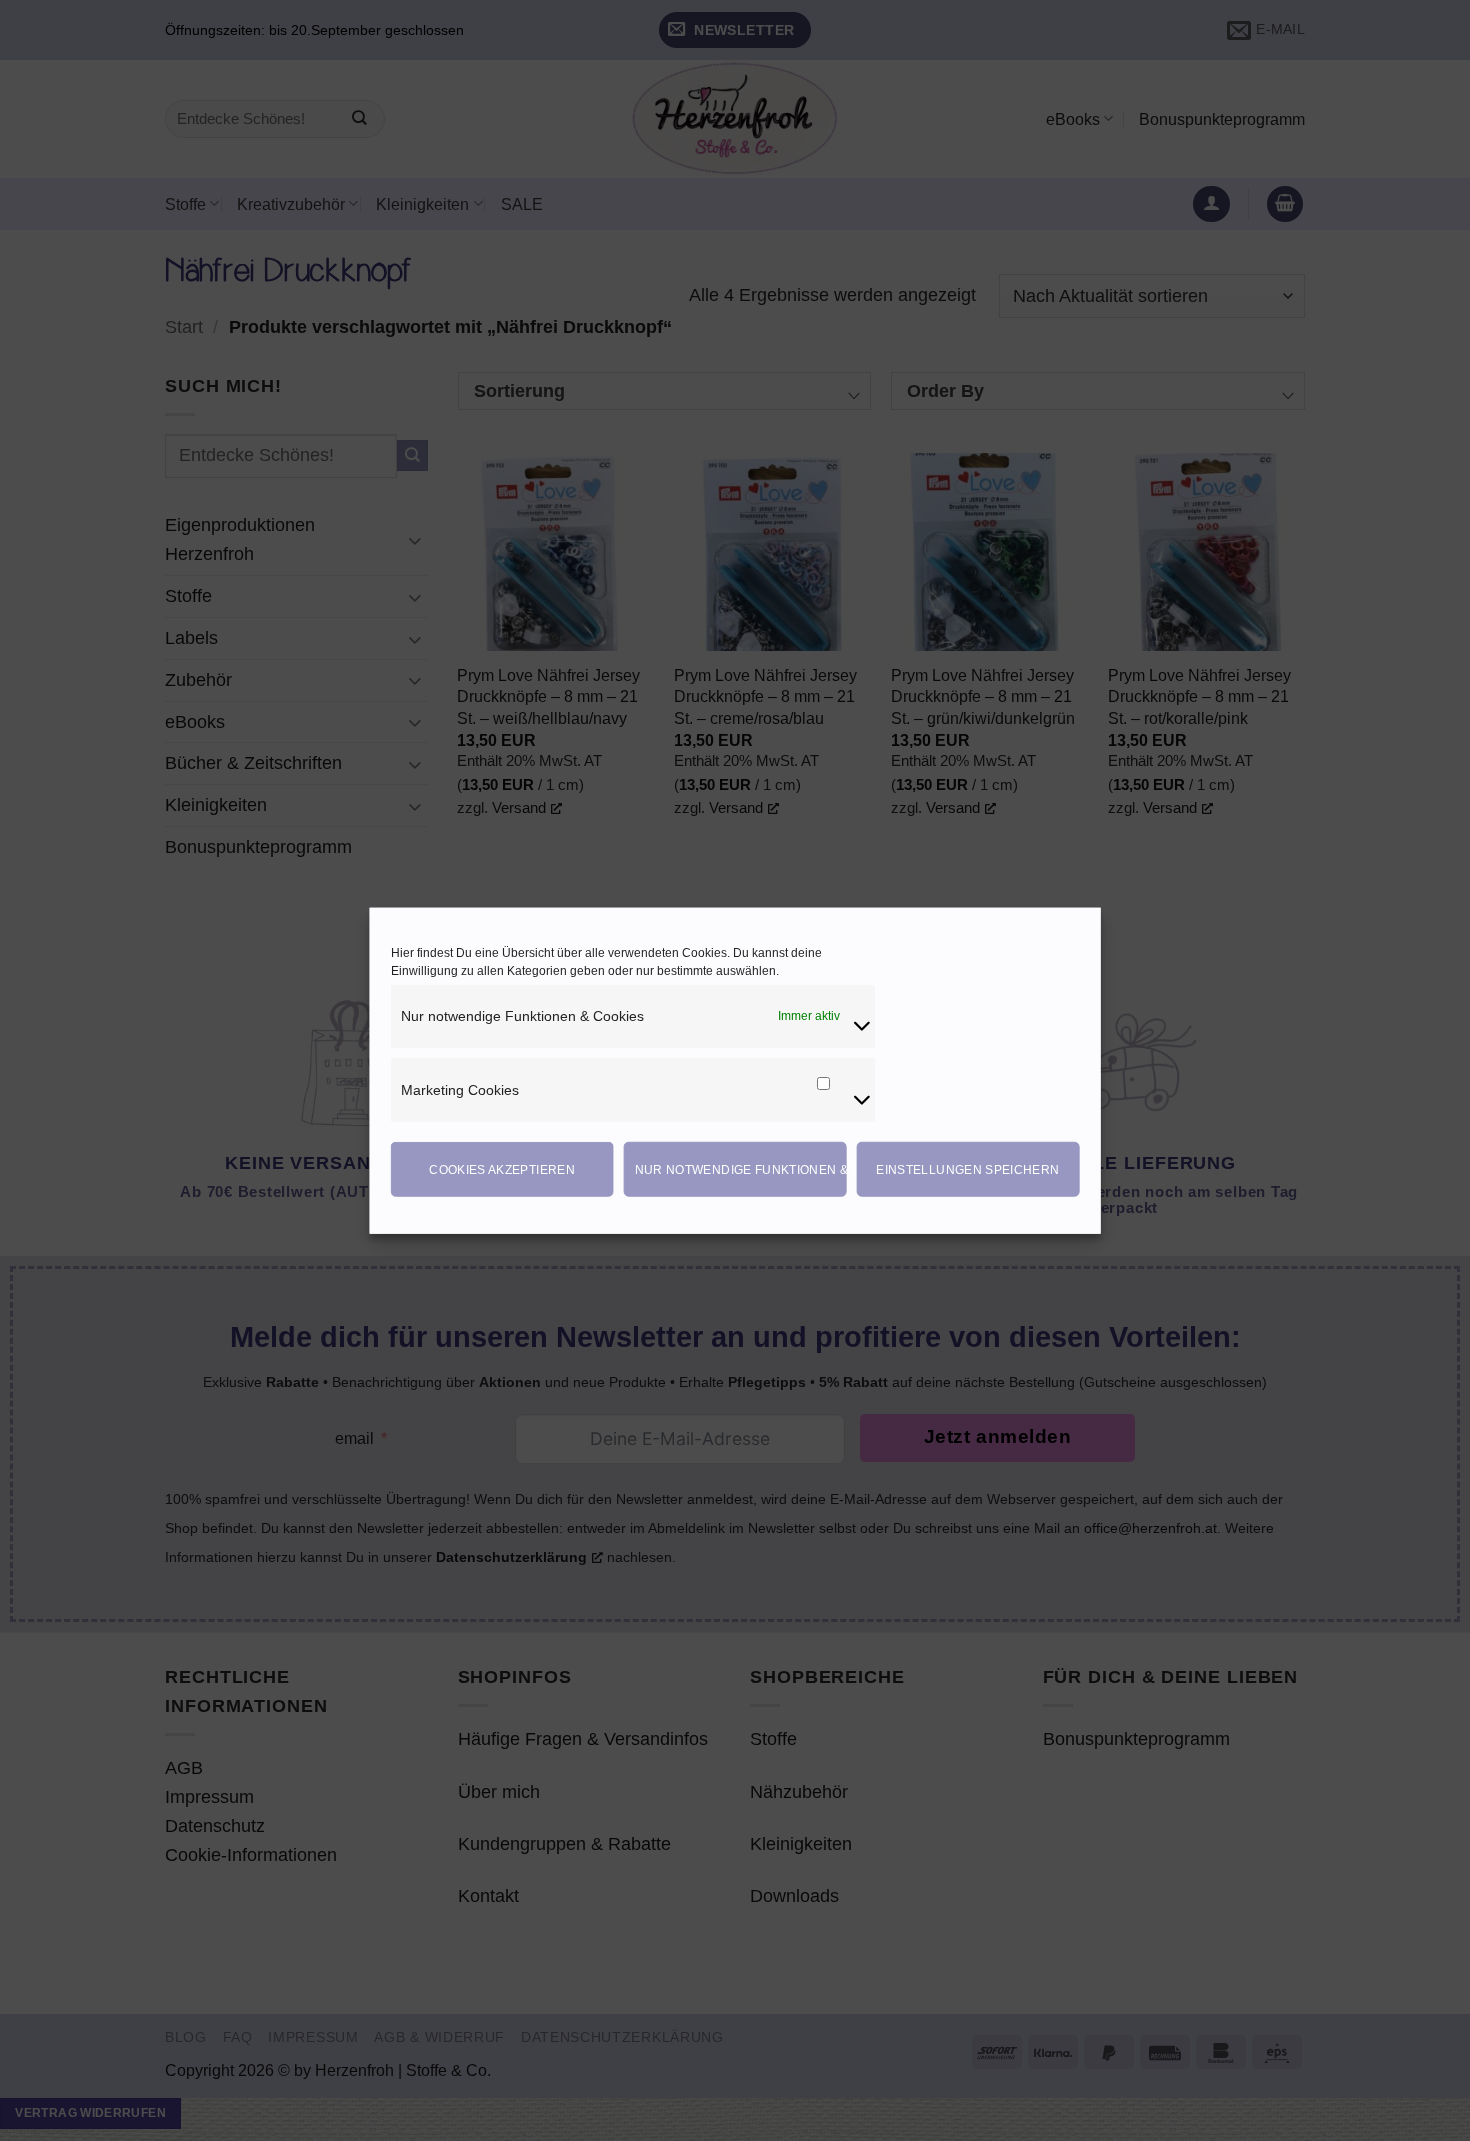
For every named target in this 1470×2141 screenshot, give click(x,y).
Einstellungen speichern (967, 1169)
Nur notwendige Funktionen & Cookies (741, 1169)
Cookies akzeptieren (502, 1169)
